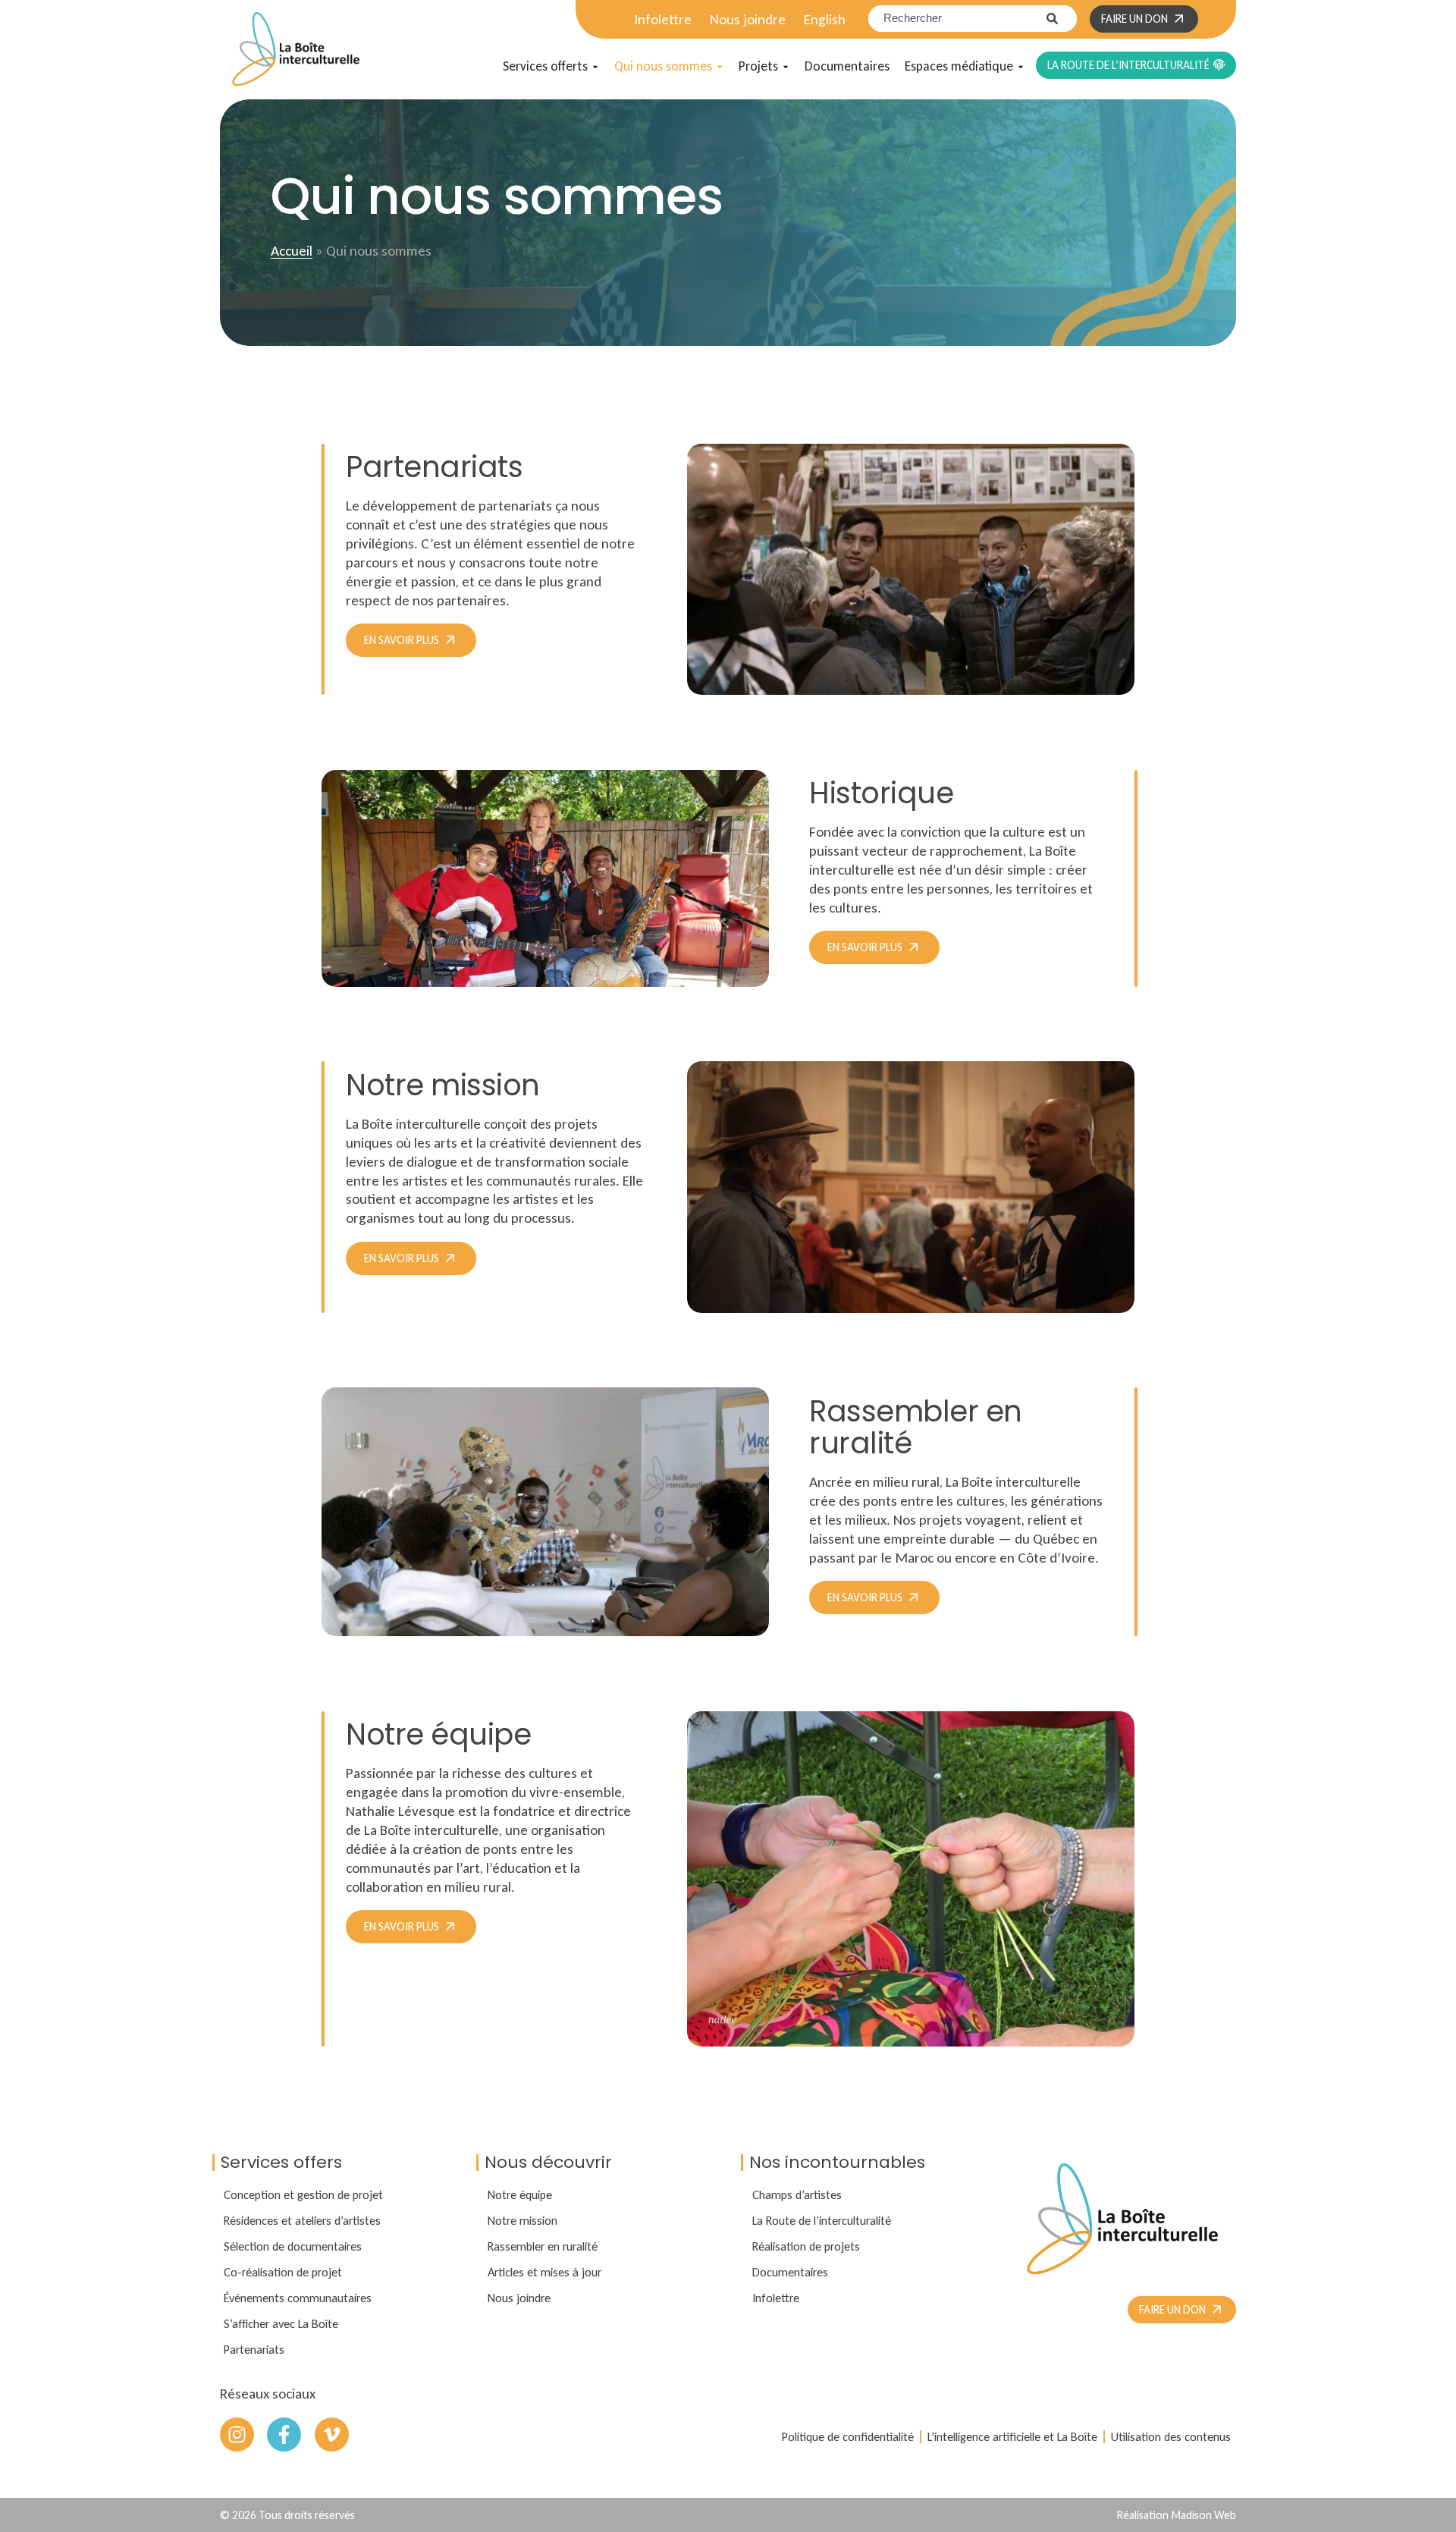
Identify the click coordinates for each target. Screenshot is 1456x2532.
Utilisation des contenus (1171, 2436)
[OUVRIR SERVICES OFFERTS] (595, 67)
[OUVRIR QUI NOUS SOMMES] (720, 67)
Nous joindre (748, 19)
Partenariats (254, 2349)
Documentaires (790, 2272)
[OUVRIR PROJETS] (786, 67)
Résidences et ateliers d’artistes (302, 2220)
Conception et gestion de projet (303, 2194)
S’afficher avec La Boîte (281, 2323)
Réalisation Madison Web (1177, 2515)
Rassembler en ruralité (543, 2246)
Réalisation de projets (806, 2246)
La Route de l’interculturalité (822, 2220)
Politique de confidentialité (848, 2436)
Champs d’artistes (797, 2194)
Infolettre (663, 19)
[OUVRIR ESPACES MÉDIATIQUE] (1021, 67)
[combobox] (957, 19)
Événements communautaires (298, 2298)
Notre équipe (520, 2194)
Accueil (292, 251)
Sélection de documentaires (293, 2246)
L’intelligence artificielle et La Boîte (1012, 2436)
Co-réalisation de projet (283, 2272)
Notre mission (522, 2220)
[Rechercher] (1062, 19)
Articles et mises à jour (544, 2272)
